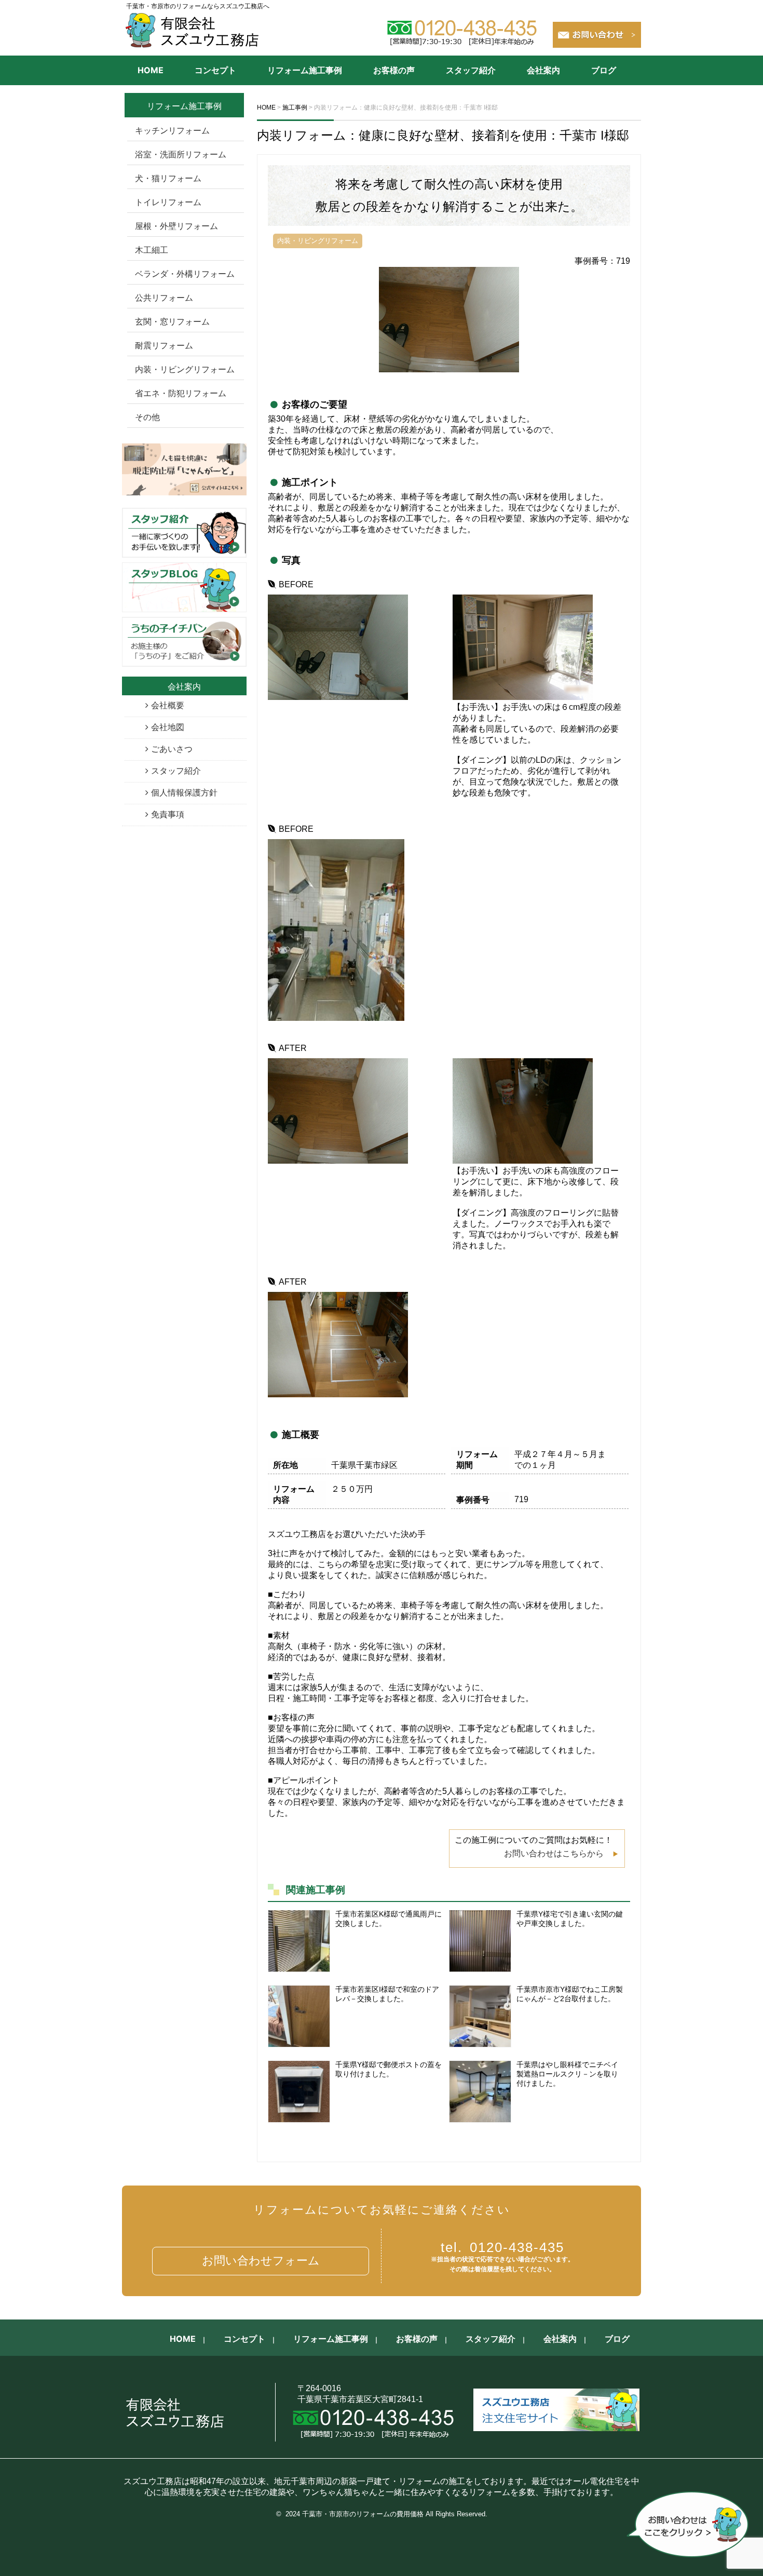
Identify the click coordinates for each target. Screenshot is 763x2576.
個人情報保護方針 (184, 793)
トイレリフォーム (168, 202)
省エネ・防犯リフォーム (181, 393)
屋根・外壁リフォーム (176, 226)
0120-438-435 (502, 2247)
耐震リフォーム (164, 346)
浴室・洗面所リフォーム (181, 154)
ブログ (604, 70)
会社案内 (543, 70)
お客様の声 (394, 70)
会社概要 (168, 705)
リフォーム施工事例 (305, 70)
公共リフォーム (164, 298)
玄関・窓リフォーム (172, 322)
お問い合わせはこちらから (554, 1853)
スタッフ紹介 (471, 70)
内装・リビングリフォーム (185, 369)
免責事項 (168, 814)
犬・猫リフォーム (168, 178)
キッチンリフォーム (172, 131)
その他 (147, 417)
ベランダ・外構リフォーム (185, 274)
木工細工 (152, 250)
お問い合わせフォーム (261, 2261)
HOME (151, 70)
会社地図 (168, 727)
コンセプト (215, 70)
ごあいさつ (172, 749)
